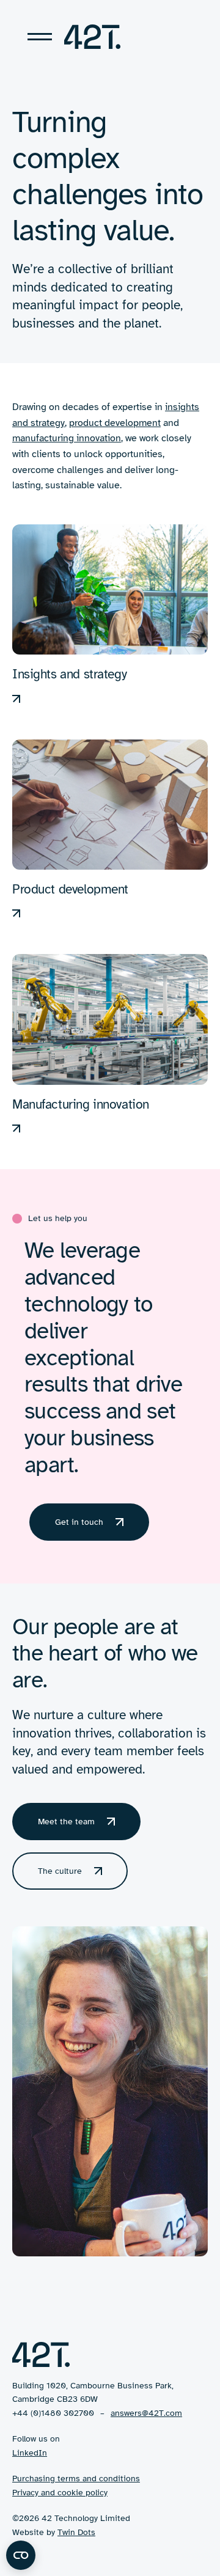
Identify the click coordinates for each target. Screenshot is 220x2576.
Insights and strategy (69, 674)
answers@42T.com (146, 2413)
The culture (60, 1871)
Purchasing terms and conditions (76, 2479)
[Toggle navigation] (40, 37)
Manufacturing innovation (81, 1104)
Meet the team (66, 1822)
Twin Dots (76, 2532)
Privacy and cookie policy (60, 2493)
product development (115, 423)
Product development (70, 889)
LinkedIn (30, 2453)
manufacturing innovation (67, 438)
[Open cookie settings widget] (21, 2555)
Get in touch (79, 1522)
